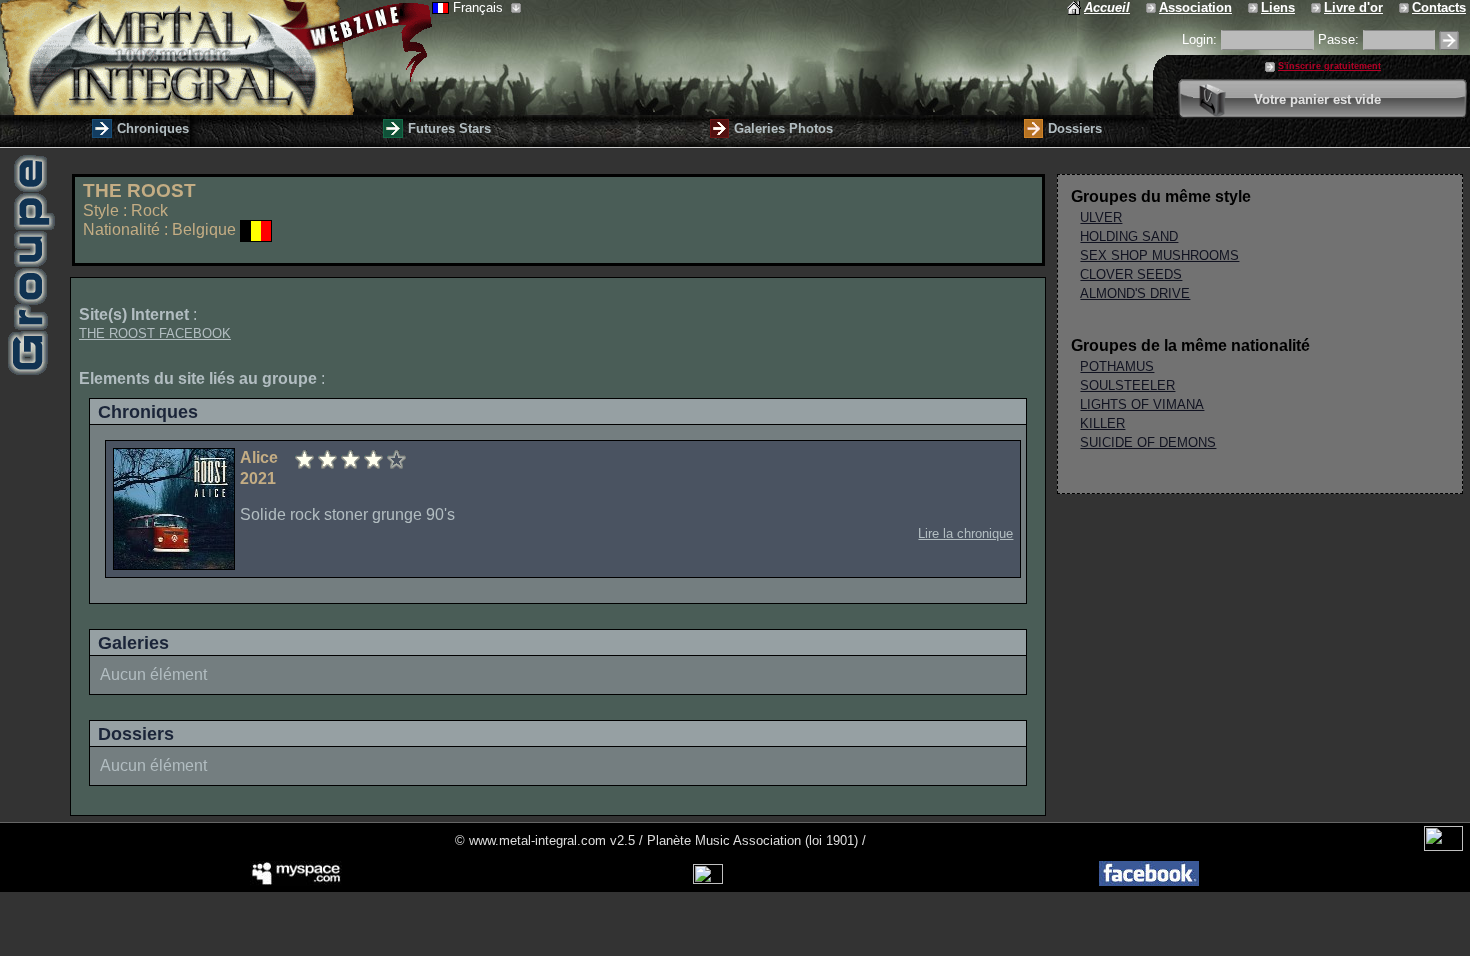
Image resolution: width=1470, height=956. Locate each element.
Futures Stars (449, 128)
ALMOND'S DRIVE (1135, 293)
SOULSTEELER (1127, 385)
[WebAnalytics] (1443, 846)
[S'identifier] (1449, 40)
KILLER (1102, 423)
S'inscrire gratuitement (1329, 66)
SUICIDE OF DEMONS (1148, 442)
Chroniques (153, 128)
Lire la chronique (965, 533)
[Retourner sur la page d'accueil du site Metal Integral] (216, 57)
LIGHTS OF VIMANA (1142, 404)
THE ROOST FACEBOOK (155, 333)
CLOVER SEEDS (1131, 274)
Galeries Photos (783, 128)
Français (480, 7)
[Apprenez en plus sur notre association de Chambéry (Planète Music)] (1152, 7)
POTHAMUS (1117, 366)
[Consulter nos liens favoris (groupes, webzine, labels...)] (1254, 7)
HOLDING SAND (1129, 236)
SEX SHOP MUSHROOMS (1159, 255)
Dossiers (1075, 128)
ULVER (1101, 217)
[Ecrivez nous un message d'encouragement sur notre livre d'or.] (1317, 7)
